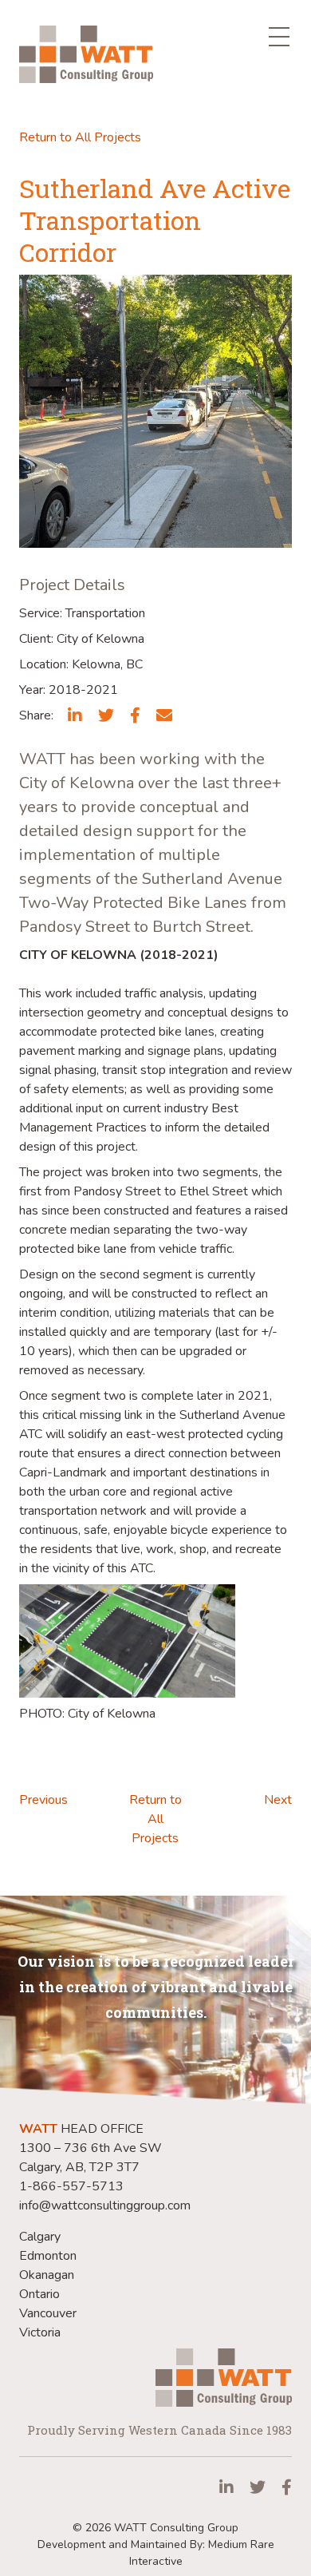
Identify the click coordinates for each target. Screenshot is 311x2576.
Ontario (39, 2294)
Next (278, 1800)
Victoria (40, 2332)
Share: (36, 715)
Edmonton (48, 2256)
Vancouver (48, 2313)
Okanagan (47, 2275)
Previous (43, 1800)
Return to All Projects (80, 137)
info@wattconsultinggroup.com (105, 2205)
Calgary (40, 2237)
